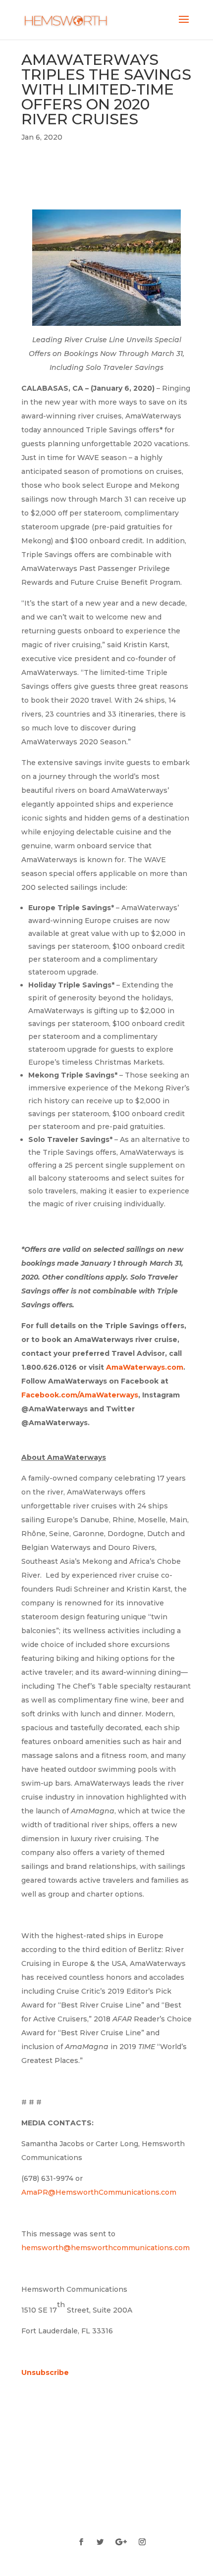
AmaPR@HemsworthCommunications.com (99, 2192)
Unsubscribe (45, 2372)
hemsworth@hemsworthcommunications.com (106, 2248)
